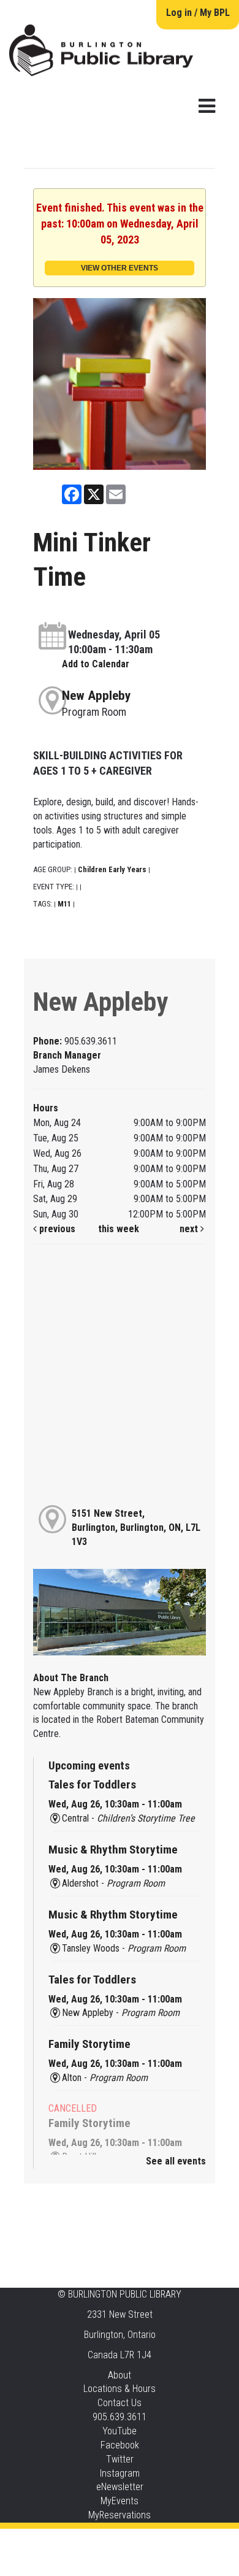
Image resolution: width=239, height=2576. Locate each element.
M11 (64, 904)
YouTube (120, 2431)
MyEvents (120, 2501)
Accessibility (145, 2541)
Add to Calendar (96, 664)
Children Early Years (112, 869)
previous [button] (56, 1229)
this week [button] (119, 1229)
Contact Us (120, 2403)
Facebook (120, 2445)
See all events (176, 2161)
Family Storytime (89, 2044)
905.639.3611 (120, 2417)
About (120, 2375)
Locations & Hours (120, 2389)
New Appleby (96, 696)
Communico (194, 2541)
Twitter (120, 2459)
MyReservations (120, 2515)
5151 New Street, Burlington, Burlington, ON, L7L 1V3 (136, 1528)
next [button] (190, 1229)
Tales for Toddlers (92, 1784)
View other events (120, 268)
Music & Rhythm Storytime (113, 1850)
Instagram (120, 2473)
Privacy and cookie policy (70, 2541)
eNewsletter (120, 2487)
